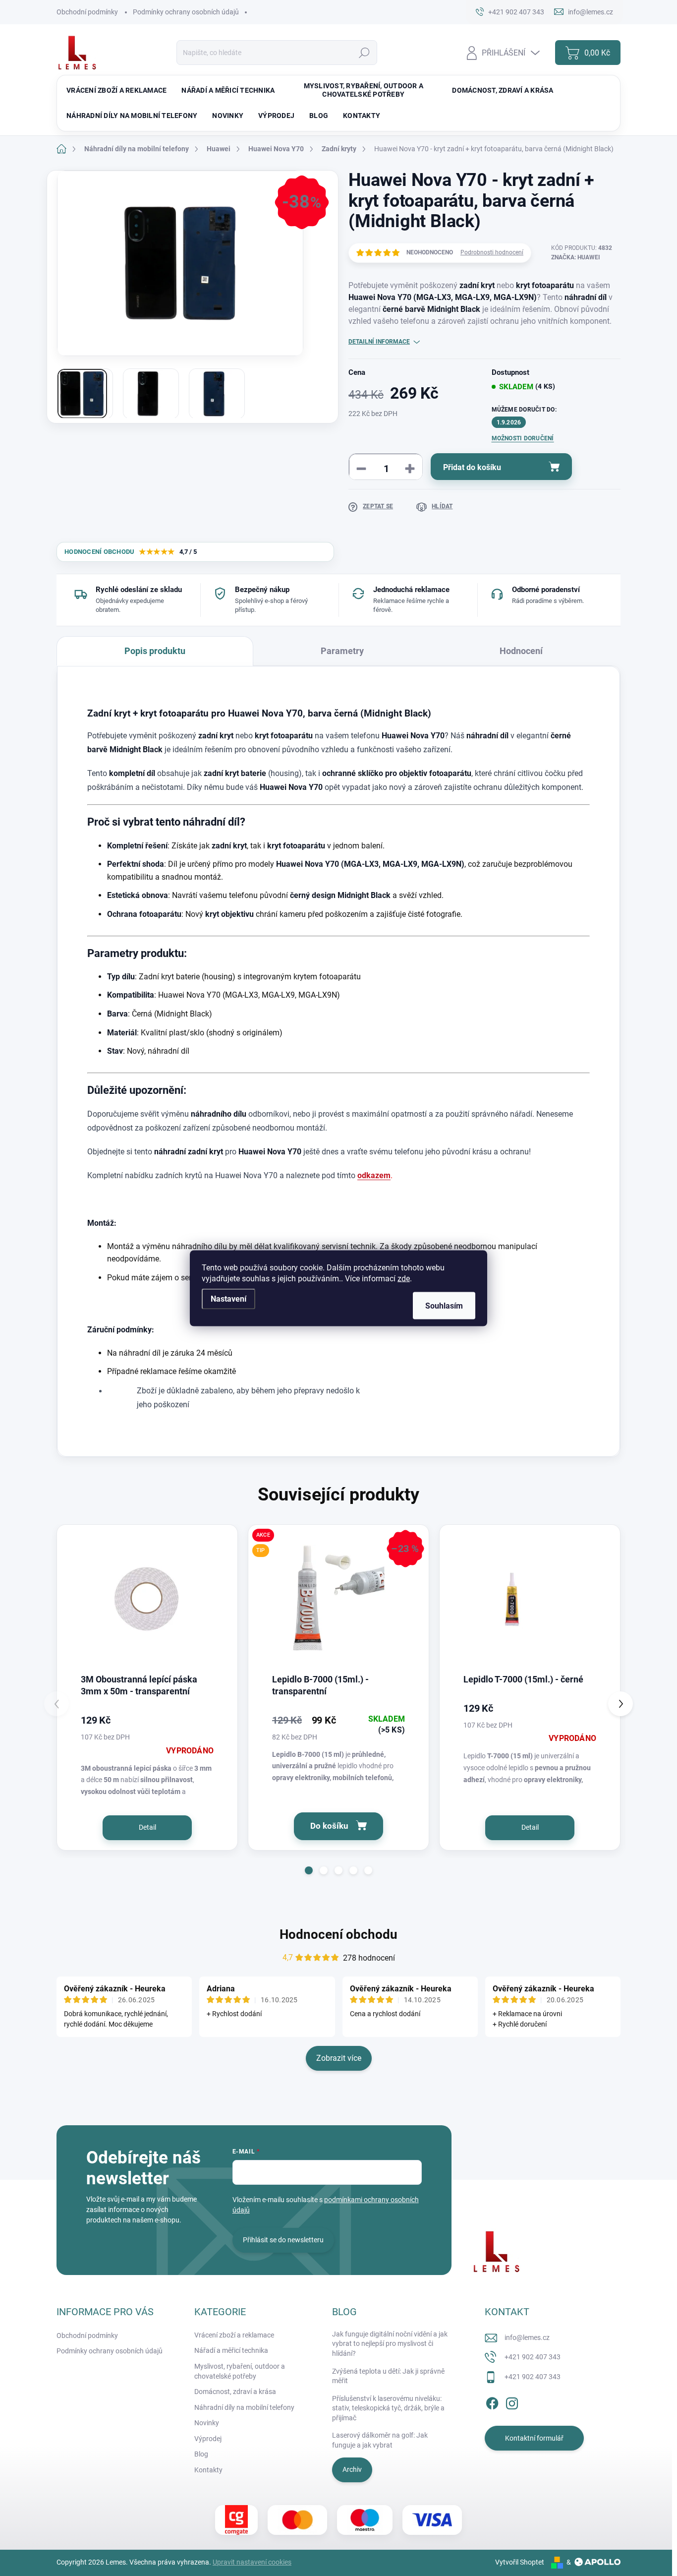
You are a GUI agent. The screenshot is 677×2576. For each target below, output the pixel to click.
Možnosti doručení (523, 438)
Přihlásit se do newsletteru (283, 2240)
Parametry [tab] (342, 651)
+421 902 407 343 (533, 2357)
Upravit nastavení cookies (252, 2562)
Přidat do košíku (472, 467)
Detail (147, 1827)
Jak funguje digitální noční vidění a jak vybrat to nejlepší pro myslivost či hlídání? (390, 2344)
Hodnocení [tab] (521, 651)
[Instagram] (512, 2402)
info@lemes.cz (527, 2337)
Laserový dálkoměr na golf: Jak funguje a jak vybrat (380, 2440)
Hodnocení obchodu (338, 1934)
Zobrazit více (339, 2058)
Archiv (352, 2469)
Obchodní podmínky (87, 12)
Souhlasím (444, 1305)
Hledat (365, 53)
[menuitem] (116, 90)
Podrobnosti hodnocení (492, 252)
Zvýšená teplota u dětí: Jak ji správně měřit (388, 2376)
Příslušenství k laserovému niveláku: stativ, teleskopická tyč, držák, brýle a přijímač (388, 2408)
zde (404, 1278)
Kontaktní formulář (534, 2438)
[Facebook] (492, 2402)
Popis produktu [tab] (155, 651)
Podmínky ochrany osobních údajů (186, 12)
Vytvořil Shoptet (520, 2562)
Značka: (576, 257)
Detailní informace (379, 342)
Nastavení (228, 1298)
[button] (309, 1870)
